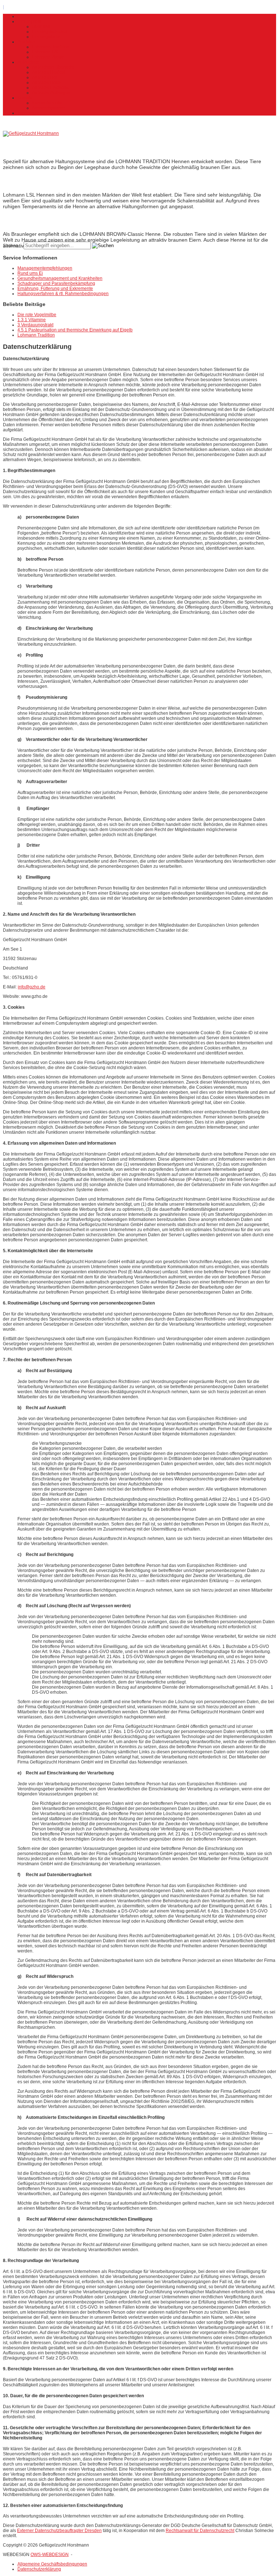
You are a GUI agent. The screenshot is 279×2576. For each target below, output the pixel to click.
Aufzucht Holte (46, 82)
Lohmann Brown (48, 57)
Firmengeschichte (50, 32)
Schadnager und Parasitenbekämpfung (56, 283)
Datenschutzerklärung (39, 2569)
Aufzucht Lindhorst (50, 88)
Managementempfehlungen (45, 268)
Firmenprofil (29, 21)
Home (23, 16)
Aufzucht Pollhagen (51, 93)
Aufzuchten (29, 62)
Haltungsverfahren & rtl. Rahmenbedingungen (63, 294)
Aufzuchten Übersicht (53, 67)
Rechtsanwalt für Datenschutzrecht (200, 2531)
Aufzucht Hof (45, 77)
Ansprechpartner (48, 108)
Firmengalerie (46, 37)
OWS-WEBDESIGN (50, 2555)
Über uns (41, 27)
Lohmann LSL (46, 52)
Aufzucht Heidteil (49, 72)
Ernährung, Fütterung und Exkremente (55, 289)
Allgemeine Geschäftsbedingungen (52, 2564)
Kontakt (25, 98)
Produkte (26, 42)
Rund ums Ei (30, 273)
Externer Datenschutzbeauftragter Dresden (59, 2531)
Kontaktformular (48, 103)
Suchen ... (13, 246)
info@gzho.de (32, 987)
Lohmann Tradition (51, 47)
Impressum (28, 113)
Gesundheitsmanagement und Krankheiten (60, 278)
